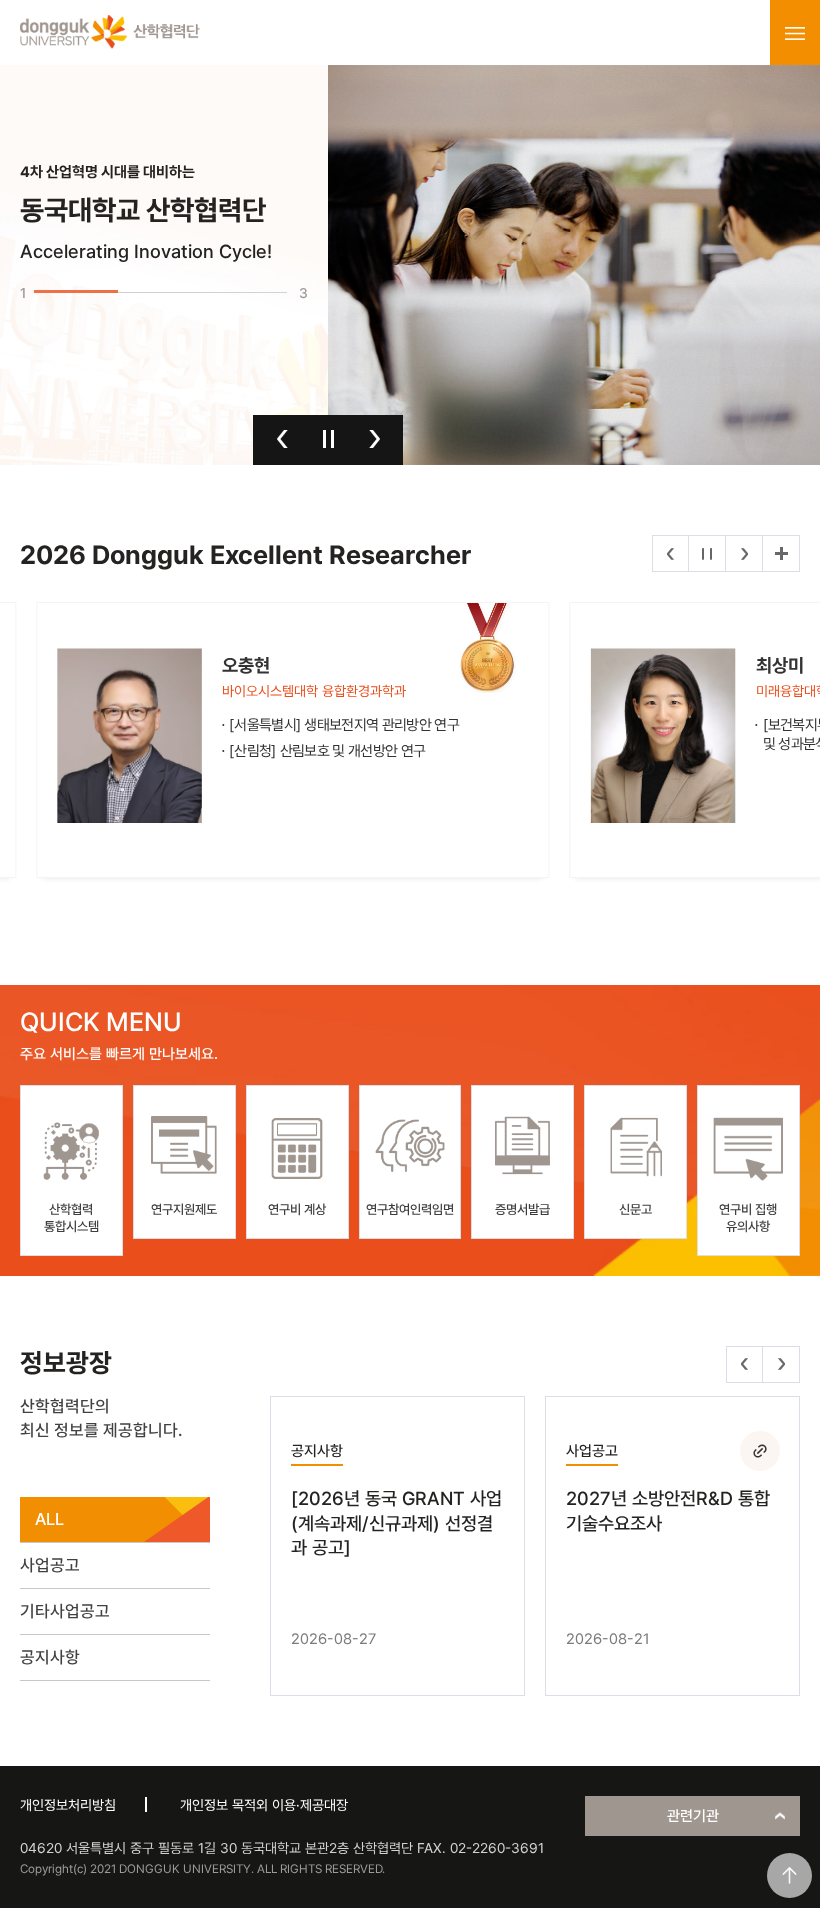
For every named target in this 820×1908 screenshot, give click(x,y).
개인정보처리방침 (68, 1805)
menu (795, 33)
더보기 (781, 553)
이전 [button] (282, 439)
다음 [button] (374, 439)
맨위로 (789, 1875)
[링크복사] (760, 1451)
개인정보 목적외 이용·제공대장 (264, 1805)
